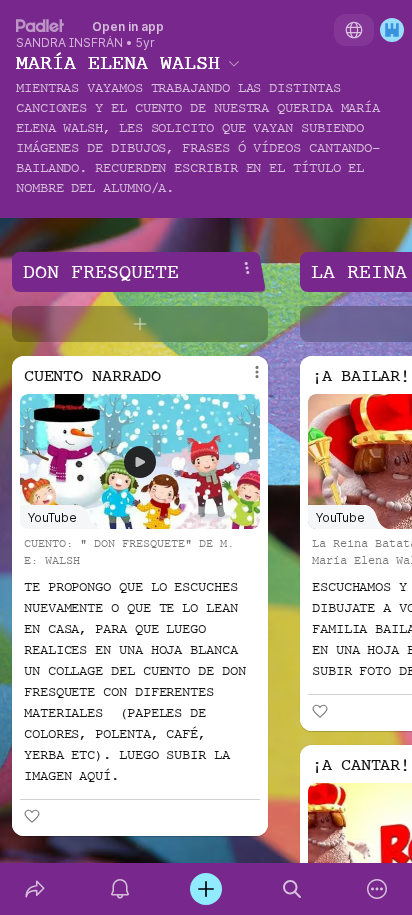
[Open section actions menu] (247, 268)
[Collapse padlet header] (234, 63)
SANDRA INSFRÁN (69, 43)
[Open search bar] (292, 889)
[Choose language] (354, 30)
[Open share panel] (35, 889)
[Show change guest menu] (392, 30)
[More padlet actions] (377, 889)
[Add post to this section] (140, 324)
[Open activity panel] (121, 889)
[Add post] (206, 889)
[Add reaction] (32, 816)
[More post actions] (244, 380)
